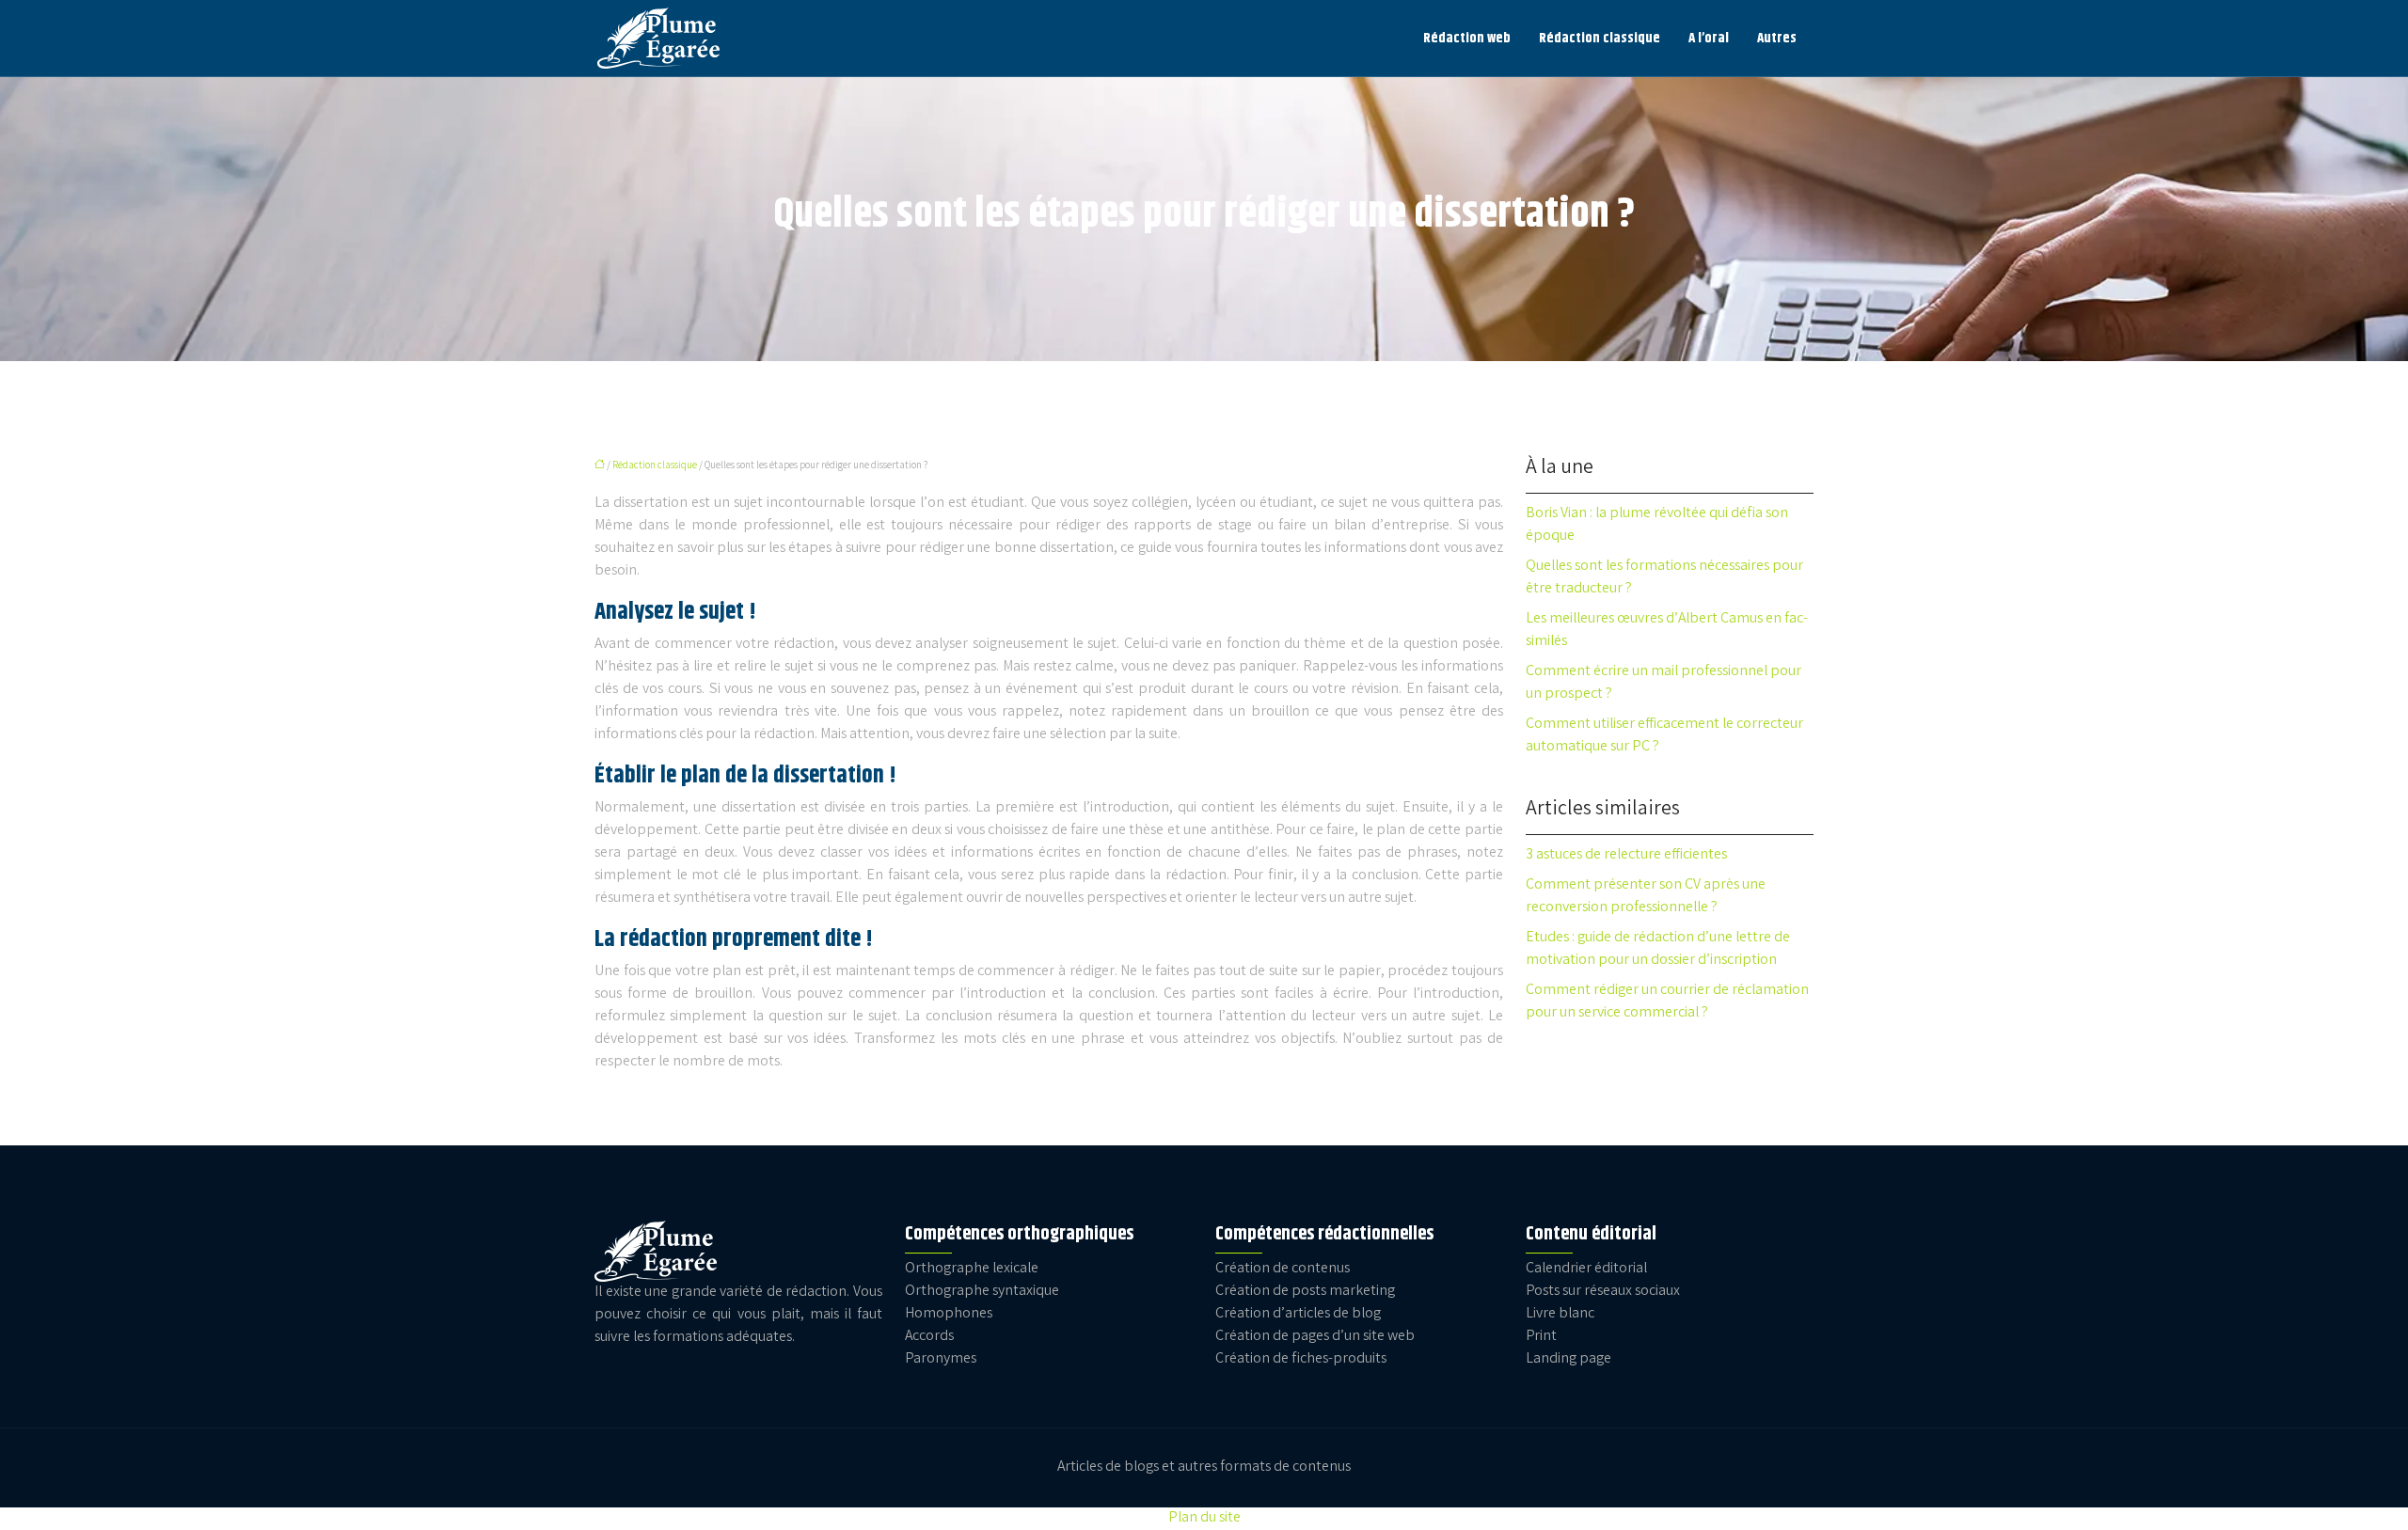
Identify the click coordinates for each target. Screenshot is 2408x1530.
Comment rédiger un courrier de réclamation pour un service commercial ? (1667, 1002)
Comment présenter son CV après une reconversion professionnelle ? (1646, 897)
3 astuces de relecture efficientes (1626, 855)
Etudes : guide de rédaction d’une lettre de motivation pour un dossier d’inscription (1658, 949)
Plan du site (1204, 1518)
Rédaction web (1467, 38)
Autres (1777, 38)
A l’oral (1709, 38)
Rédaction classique (1600, 38)
